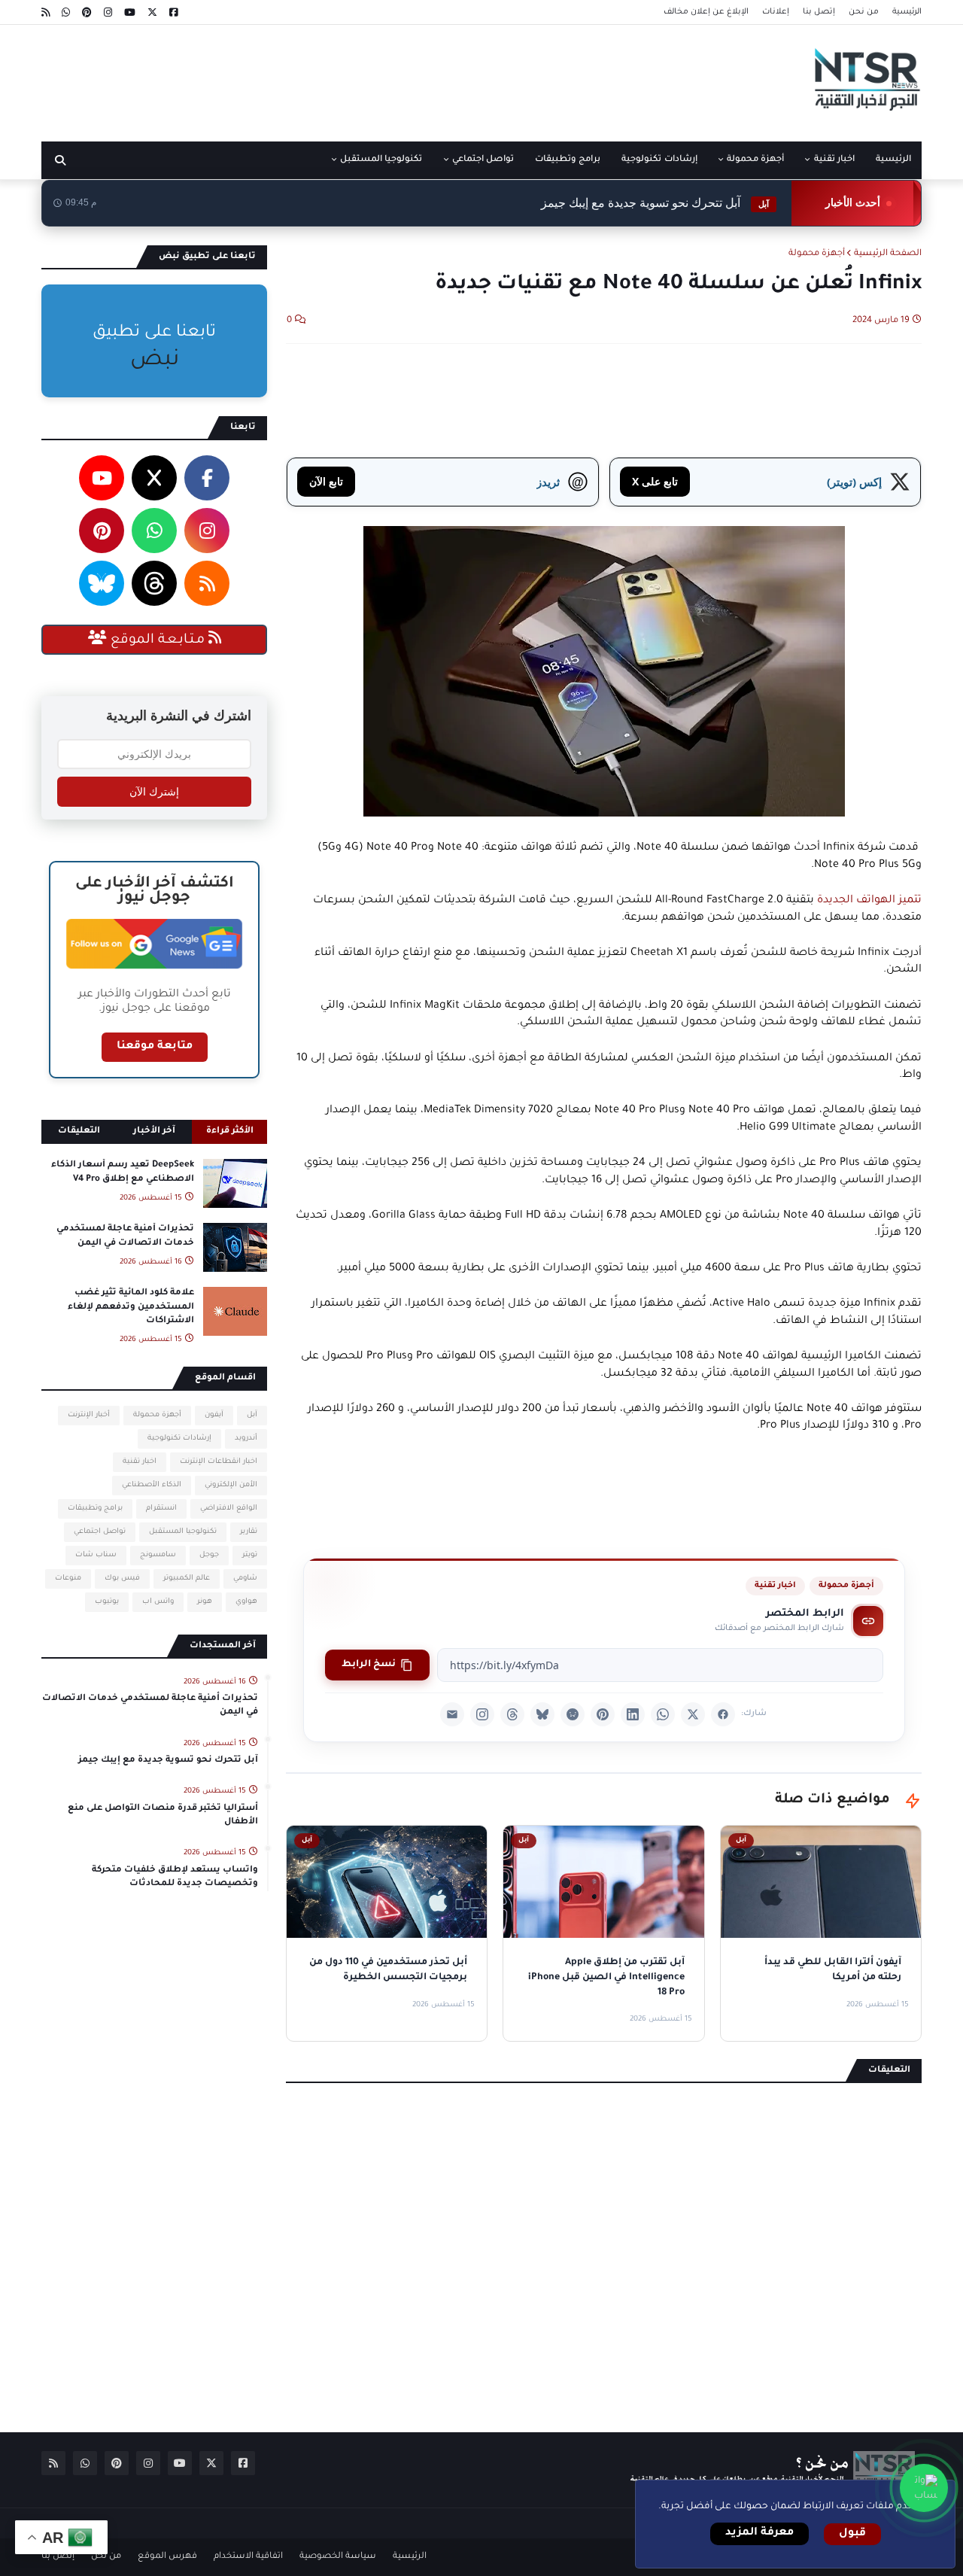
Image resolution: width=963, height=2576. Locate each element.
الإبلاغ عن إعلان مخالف (706, 12)
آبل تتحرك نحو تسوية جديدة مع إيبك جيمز (655, 203)
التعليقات (79, 1131)
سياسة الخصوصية (338, 2557)
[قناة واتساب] (924, 2488)
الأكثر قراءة (230, 1131)
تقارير (249, 1532)
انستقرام (161, 1508)
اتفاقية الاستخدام (248, 2557)
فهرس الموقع (167, 2557)
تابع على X (655, 481)
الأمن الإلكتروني (231, 1485)
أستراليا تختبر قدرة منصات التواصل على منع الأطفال (163, 1816)
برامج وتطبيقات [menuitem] (568, 160)
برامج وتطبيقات (95, 1508)
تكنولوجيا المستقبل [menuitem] (381, 160)
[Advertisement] (315, 78)
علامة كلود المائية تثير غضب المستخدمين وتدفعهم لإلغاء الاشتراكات (131, 1307)
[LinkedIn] (633, 1714)
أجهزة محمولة (817, 254)
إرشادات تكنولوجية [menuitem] (659, 160)
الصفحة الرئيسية (888, 254)
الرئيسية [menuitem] (893, 160)
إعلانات (776, 12)
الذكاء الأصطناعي (152, 1485)
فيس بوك (122, 1578)
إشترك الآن (154, 792)
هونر (205, 1602)
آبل (252, 1415)
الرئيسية (907, 12)
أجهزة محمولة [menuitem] (755, 160)
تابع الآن (326, 481)
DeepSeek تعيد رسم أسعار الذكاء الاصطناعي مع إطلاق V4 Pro (123, 1172)
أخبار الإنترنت (89, 1415)
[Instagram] (482, 1714)
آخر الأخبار (154, 1131)
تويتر (250, 1555)
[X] (693, 1714)
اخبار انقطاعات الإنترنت (219, 1462)
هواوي (246, 1602)
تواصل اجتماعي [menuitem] (483, 160)
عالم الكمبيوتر (187, 1578)
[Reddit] (573, 1714)
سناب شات (96, 1555)
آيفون (214, 1415)
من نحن (864, 12)
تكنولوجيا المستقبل (183, 1532)
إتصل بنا (819, 12)
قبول (852, 2534)
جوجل (209, 1555)
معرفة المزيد (759, 2533)
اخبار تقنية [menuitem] (834, 160)
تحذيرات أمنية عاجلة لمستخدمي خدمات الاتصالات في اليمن (125, 1236)
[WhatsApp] (663, 1714)
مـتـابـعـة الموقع (158, 640)
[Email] (452, 1714)
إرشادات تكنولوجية (179, 1439)
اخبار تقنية (775, 1586)
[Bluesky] (542, 1714)
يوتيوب (107, 1602)
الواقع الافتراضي (229, 1508)
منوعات (68, 1578)
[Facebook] (723, 1714)
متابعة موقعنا (155, 1047)
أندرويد (246, 1439)
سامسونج (158, 1555)
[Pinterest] (603, 1714)
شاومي (245, 1578)
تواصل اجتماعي (100, 1532)
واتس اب (158, 1602)
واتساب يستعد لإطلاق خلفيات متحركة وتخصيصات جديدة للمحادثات (175, 1877)
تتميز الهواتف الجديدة (869, 901)
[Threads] (512, 1714)
